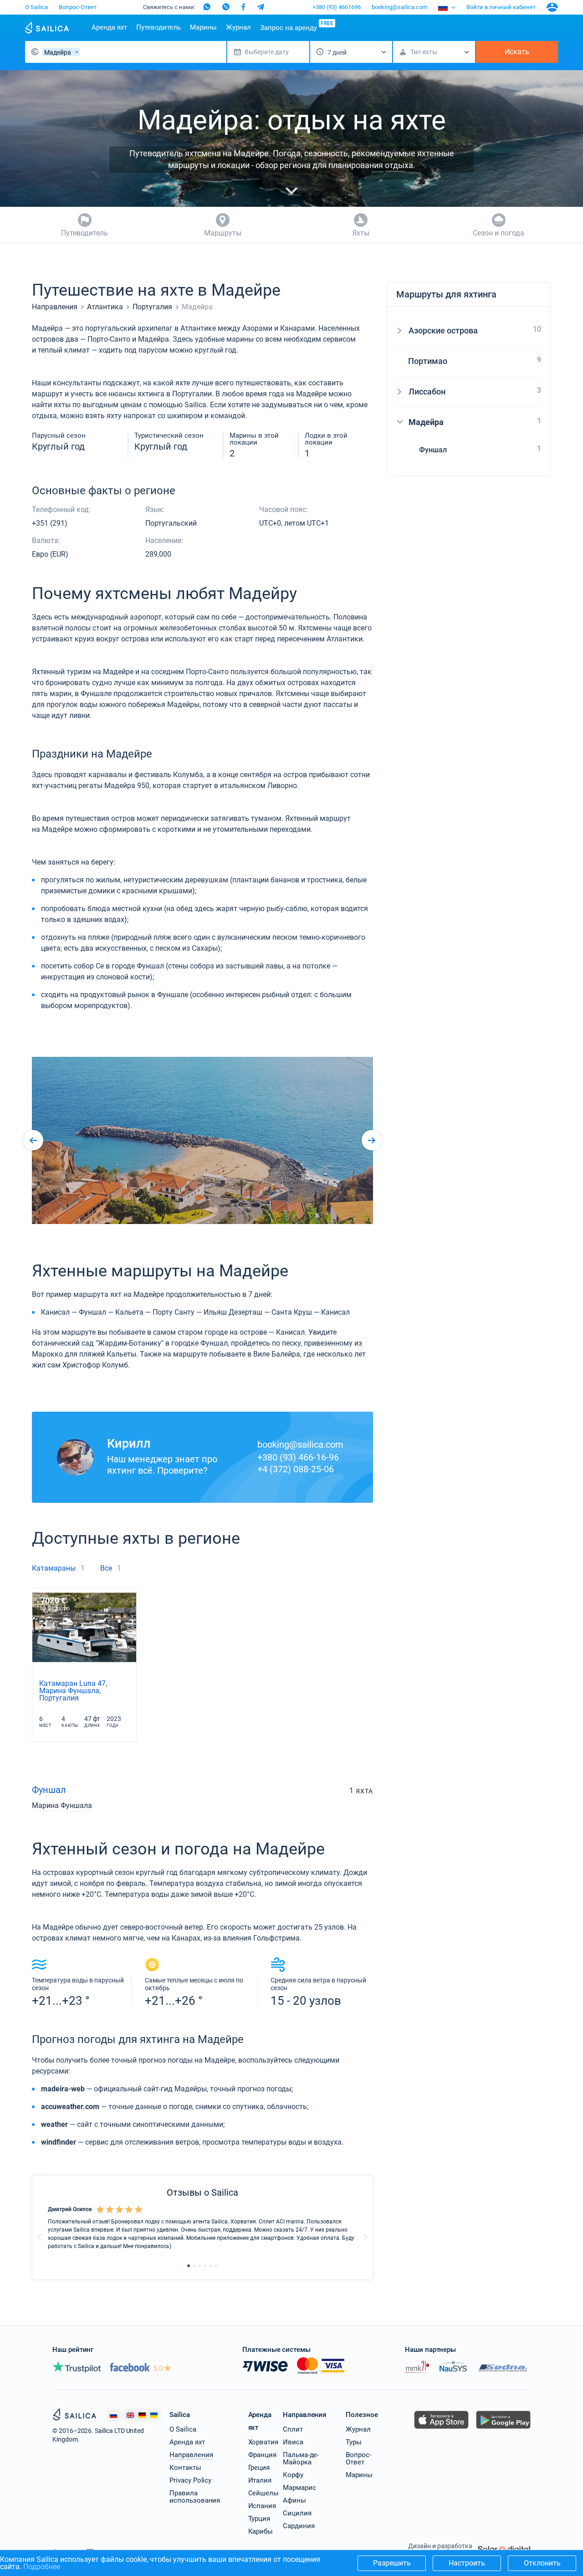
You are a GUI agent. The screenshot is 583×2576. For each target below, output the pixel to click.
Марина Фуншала (62, 1806)
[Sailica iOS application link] (441, 2429)
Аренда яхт (109, 27)
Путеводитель (159, 27)
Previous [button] (33, 1140)
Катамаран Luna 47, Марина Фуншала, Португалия (73, 1691)
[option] (202, 1140)
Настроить (467, 2563)
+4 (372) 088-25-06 (296, 1469)
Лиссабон (427, 392)
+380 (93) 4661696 (337, 7)
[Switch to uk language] (154, 2415)
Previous (40, 2237)
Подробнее (42, 2567)
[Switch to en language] (130, 2415)
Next (365, 2237)
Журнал (238, 27)
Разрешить (392, 2563)
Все (106, 1568)
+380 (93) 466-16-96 (298, 1457)
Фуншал (49, 1790)
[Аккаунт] (552, 7)
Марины (203, 27)
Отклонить (542, 2563)
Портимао (428, 361)
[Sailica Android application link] (503, 2429)
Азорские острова (443, 330)
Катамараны (54, 1568)
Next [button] (372, 1140)
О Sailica (36, 7)
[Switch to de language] (142, 2415)
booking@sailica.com (399, 7)
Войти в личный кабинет (501, 7)
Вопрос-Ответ (78, 7)
